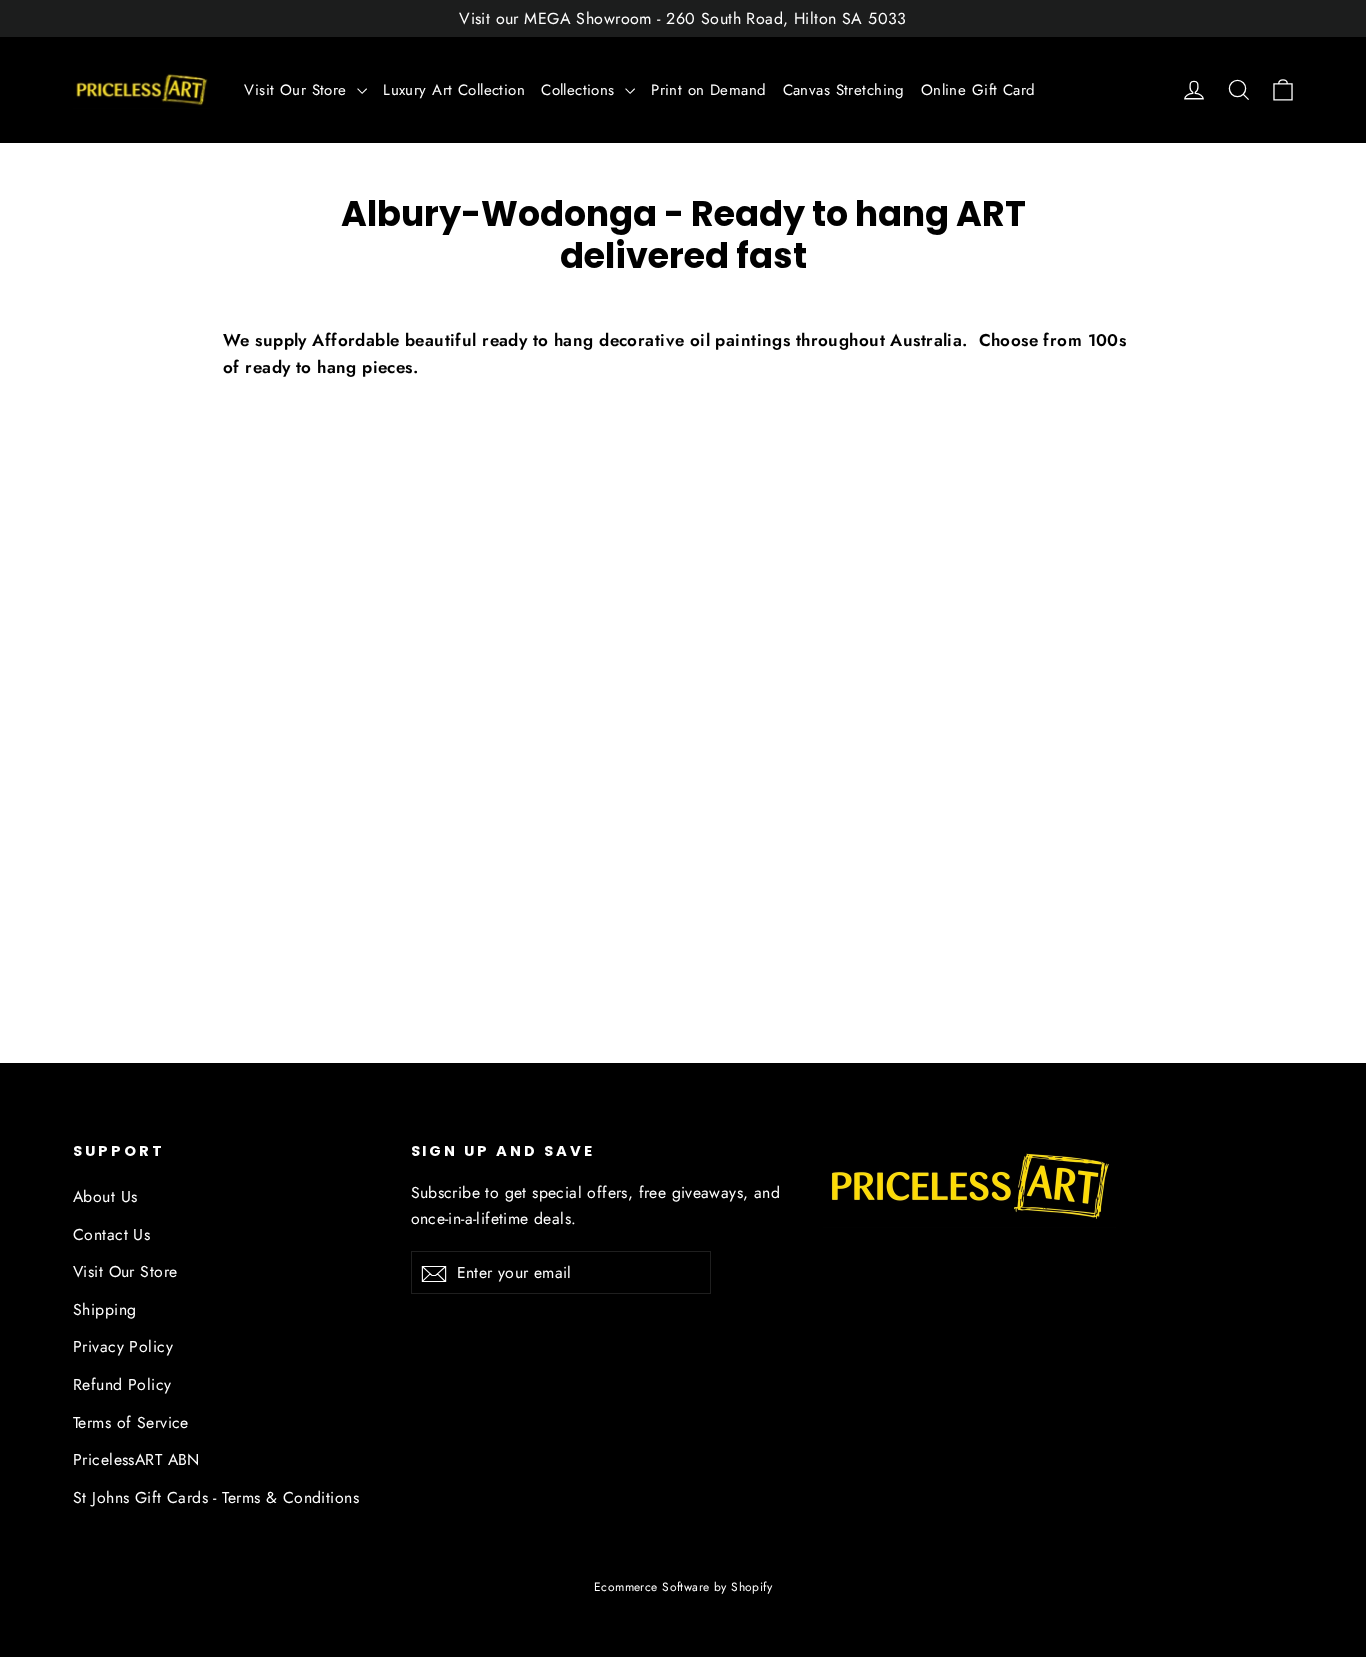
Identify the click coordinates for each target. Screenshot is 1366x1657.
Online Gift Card (978, 90)
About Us (105, 1196)
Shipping (104, 1309)
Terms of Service (131, 1422)
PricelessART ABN (136, 1459)
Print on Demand (708, 90)
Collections (580, 90)
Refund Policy (122, 1384)
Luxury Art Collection (454, 90)
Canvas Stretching (844, 90)
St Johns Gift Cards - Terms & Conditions (216, 1497)
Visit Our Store (298, 90)
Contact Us (111, 1234)
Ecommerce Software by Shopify (683, 1587)
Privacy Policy (123, 1346)
